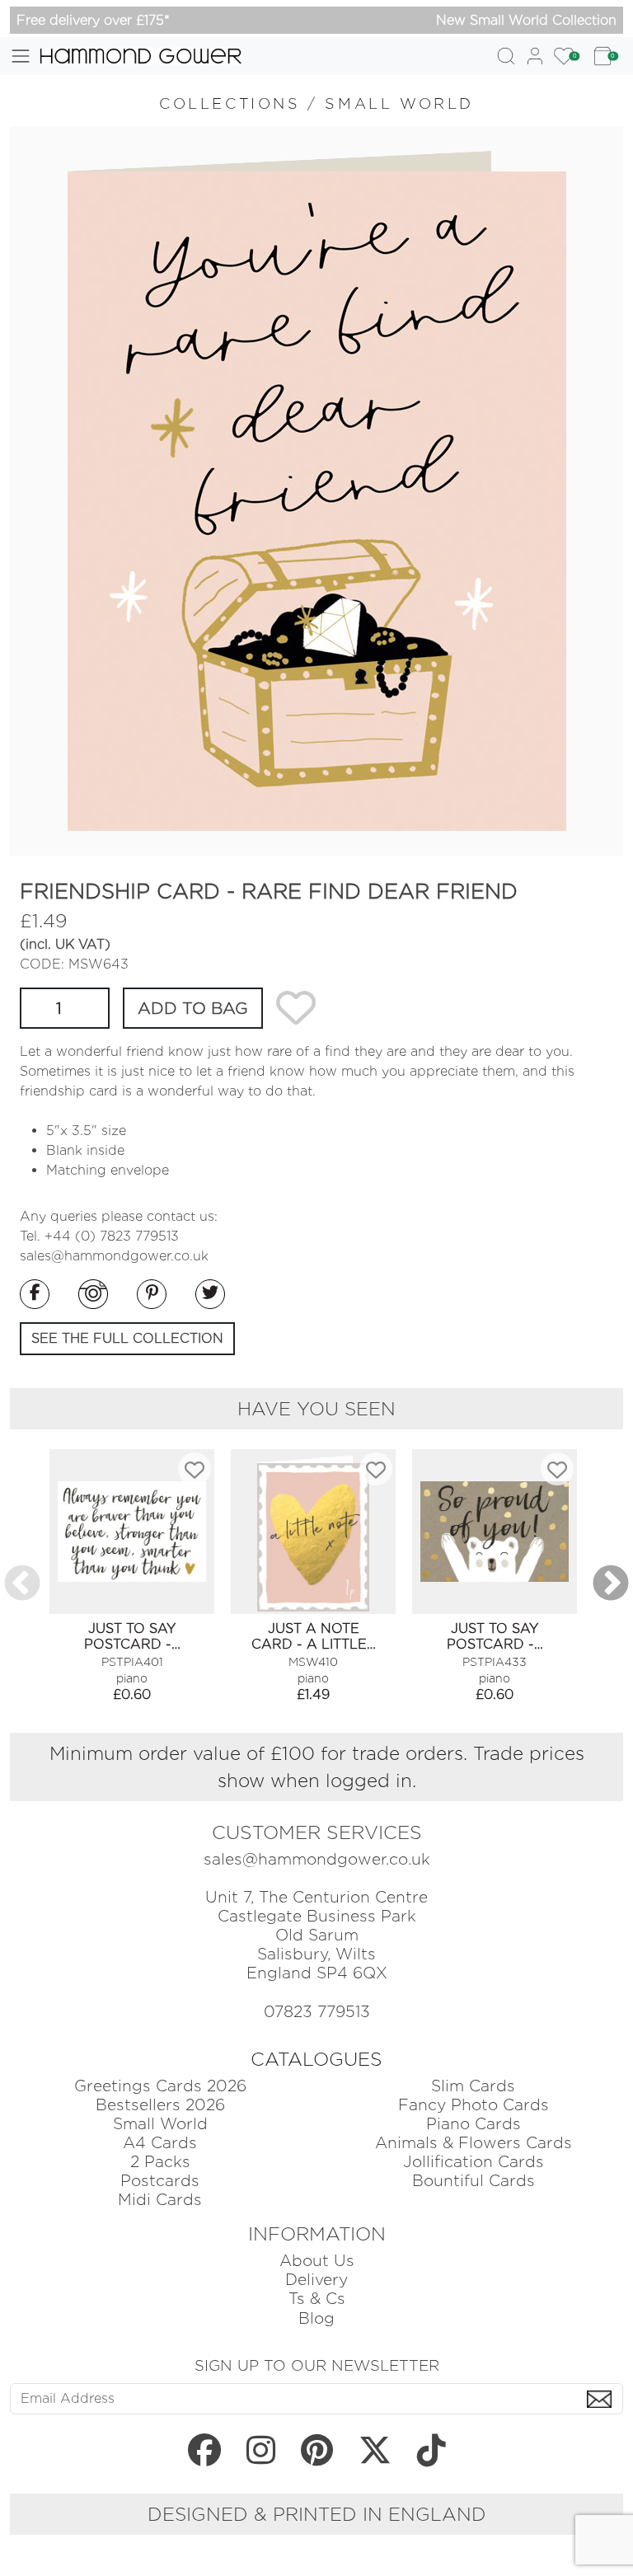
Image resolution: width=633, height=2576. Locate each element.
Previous (22, 1584)
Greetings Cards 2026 (160, 2086)
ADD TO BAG (193, 1008)
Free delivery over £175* (93, 20)
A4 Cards (160, 2143)
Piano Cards (474, 2124)
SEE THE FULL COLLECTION (127, 1338)
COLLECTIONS (230, 103)
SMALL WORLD (399, 103)
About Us (317, 2261)
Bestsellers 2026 (160, 2105)
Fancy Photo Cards (474, 2105)
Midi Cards (160, 2200)
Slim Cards (473, 2086)
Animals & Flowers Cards (474, 2143)
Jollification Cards (474, 2162)
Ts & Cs (317, 2299)
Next (611, 1584)
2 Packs (160, 2162)
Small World (160, 2124)
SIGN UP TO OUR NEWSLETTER (317, 2365)
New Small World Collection (526, 20)
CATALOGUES (316, 2059)
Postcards (160, 2181)
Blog (316, 2318)
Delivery (316, 2280)
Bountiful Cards (474, 2181)
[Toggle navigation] (21, 56)
